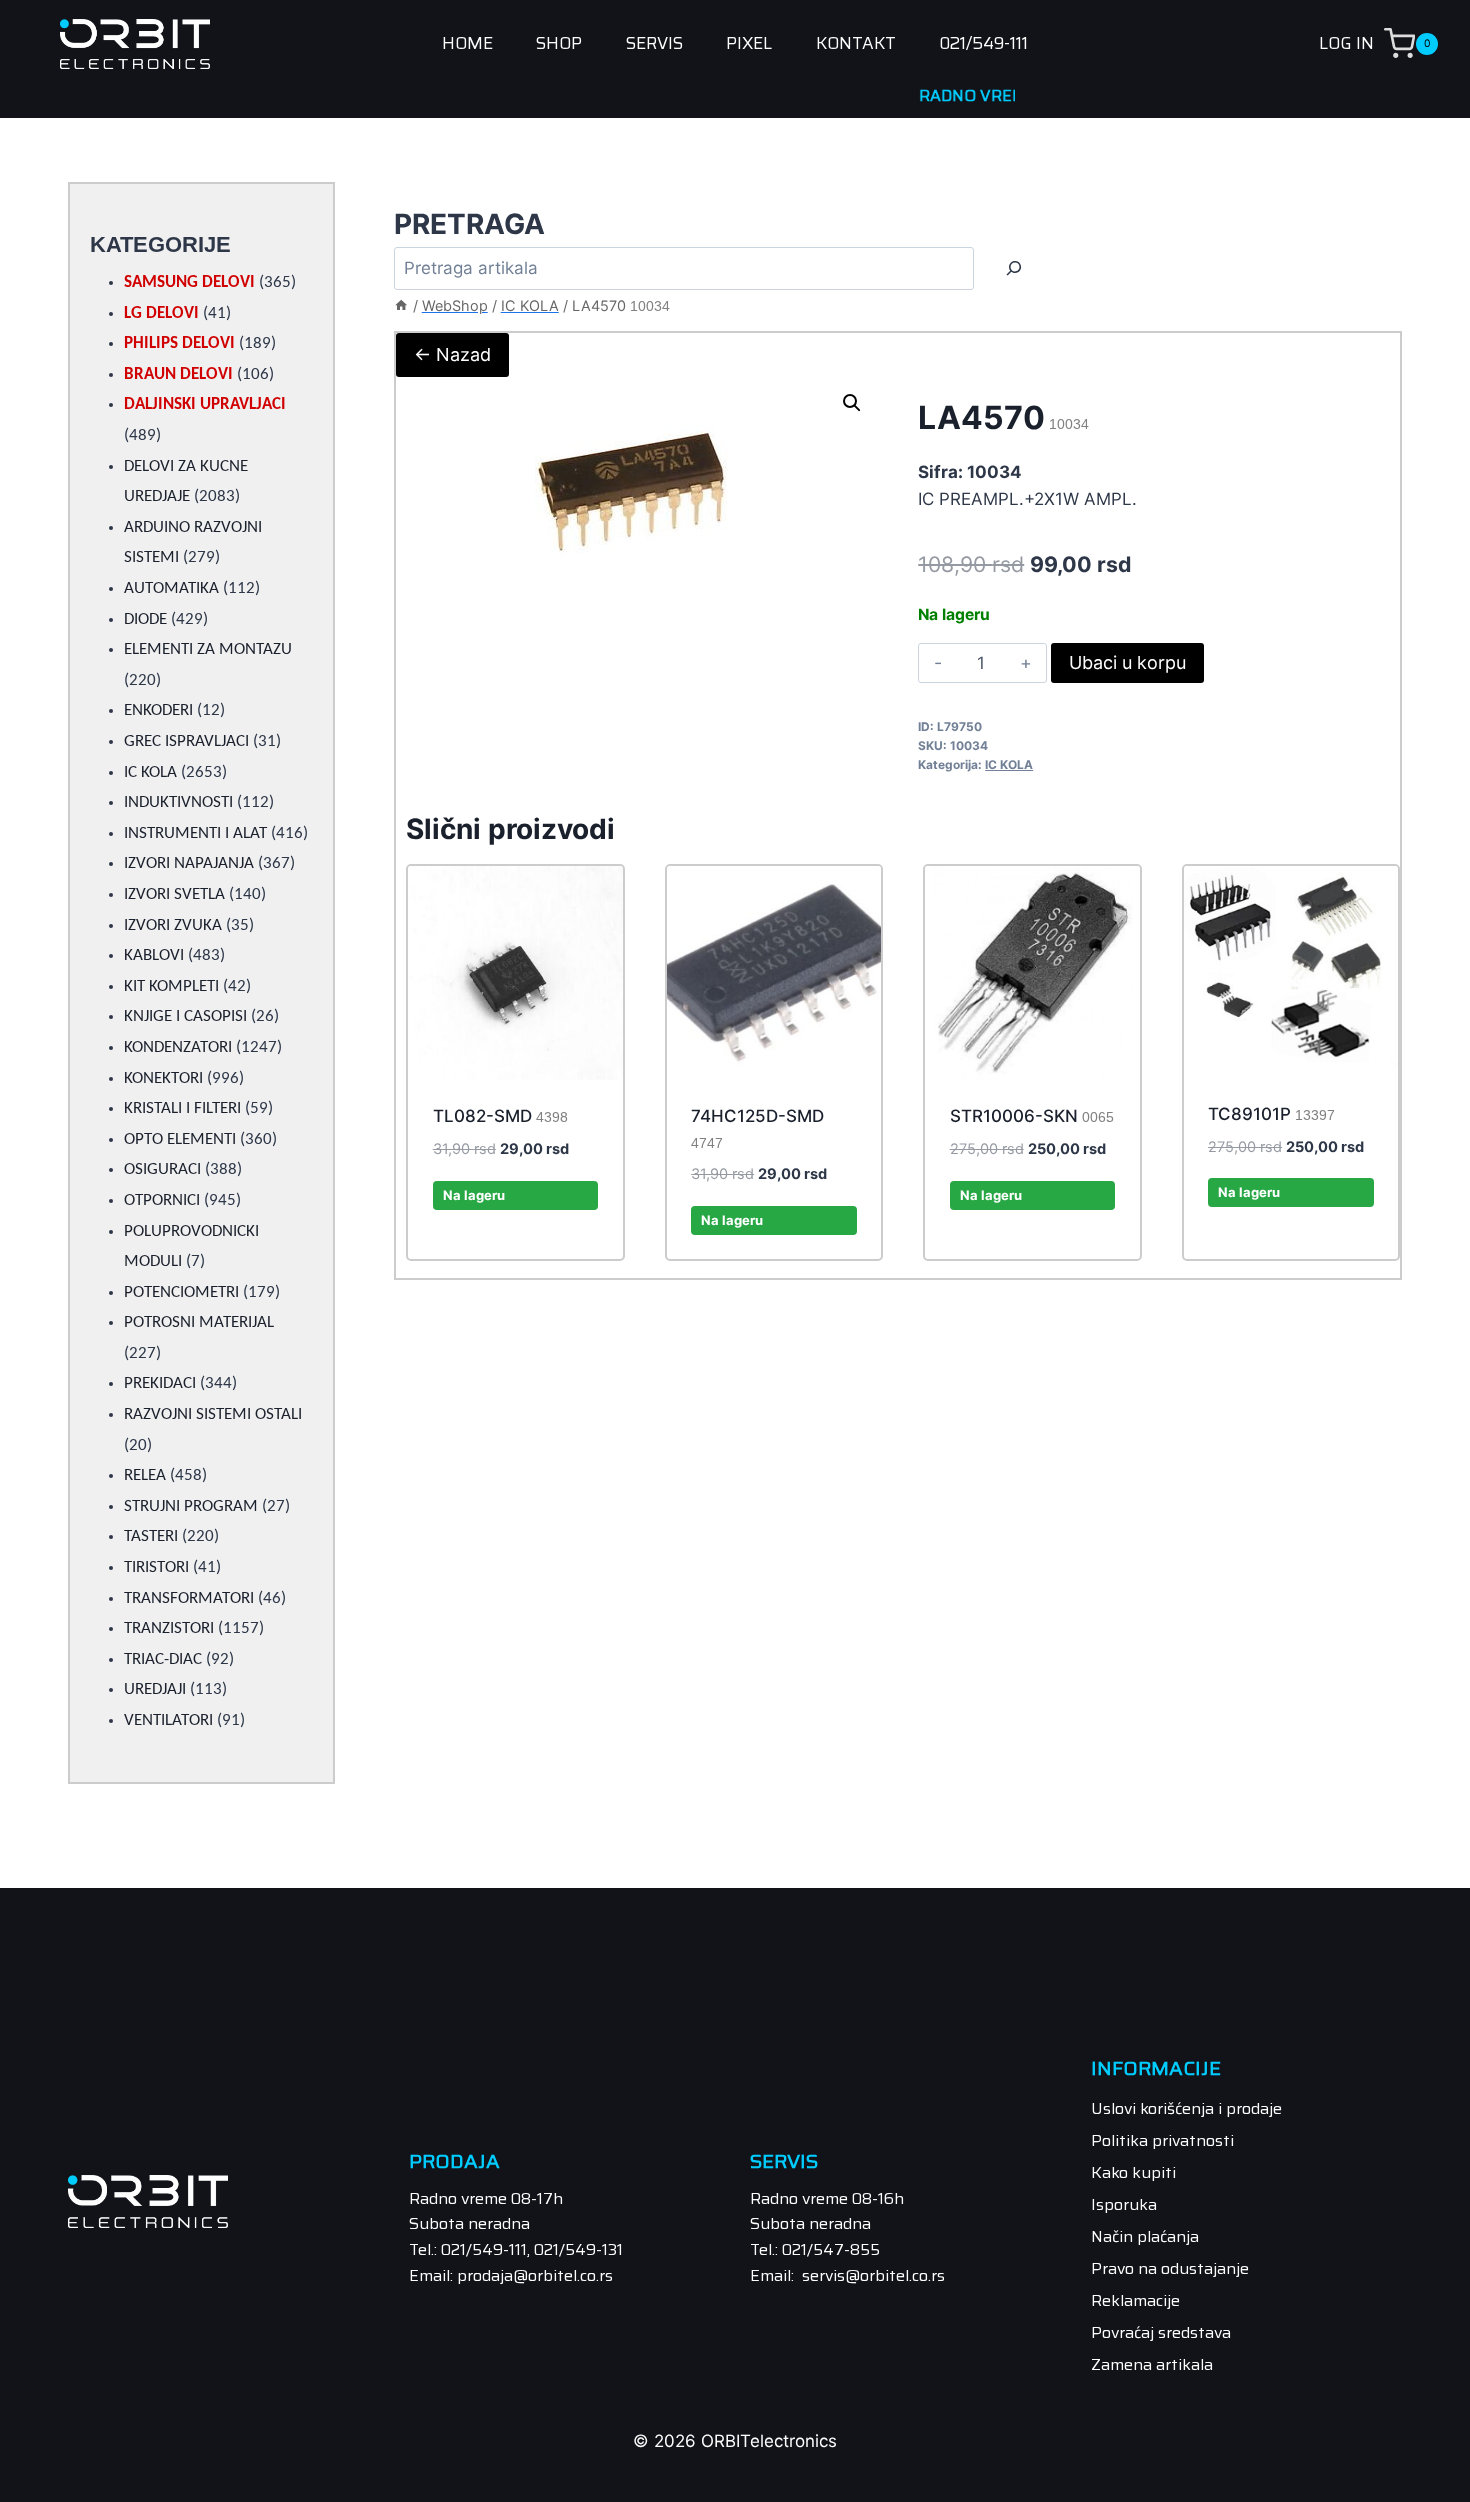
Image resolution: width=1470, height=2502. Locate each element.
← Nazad (452, 354)
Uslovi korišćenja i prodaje (1186, 2108)
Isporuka (1124, 2204)
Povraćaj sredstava (1161, 2332)
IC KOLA (1009, 764)
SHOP (559, 44)
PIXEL (749, 44)
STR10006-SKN (1032, 1116)
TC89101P (1271, 1114)
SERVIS (654, 44)
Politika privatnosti (1162, 2140)
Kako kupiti (1133, 2172)
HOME (467, 44)
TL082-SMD (500, 1116)
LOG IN (1346, 43)
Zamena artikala (1152, 2364)
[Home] (401, 305)
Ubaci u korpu (1127, 662)
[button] (852, 403)
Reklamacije (1135, 2300)
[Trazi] (1014, 268)
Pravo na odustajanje (1170, 2268)
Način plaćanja (1145, 2236)
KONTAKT (856, 44)
